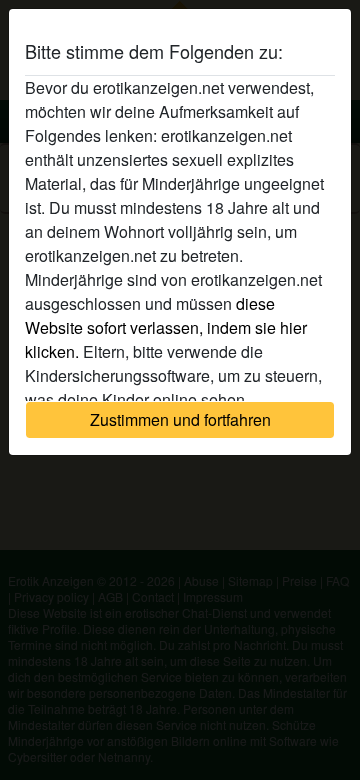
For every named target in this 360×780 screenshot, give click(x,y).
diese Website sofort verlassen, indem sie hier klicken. (166, 327)
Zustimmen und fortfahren (180, 419)
